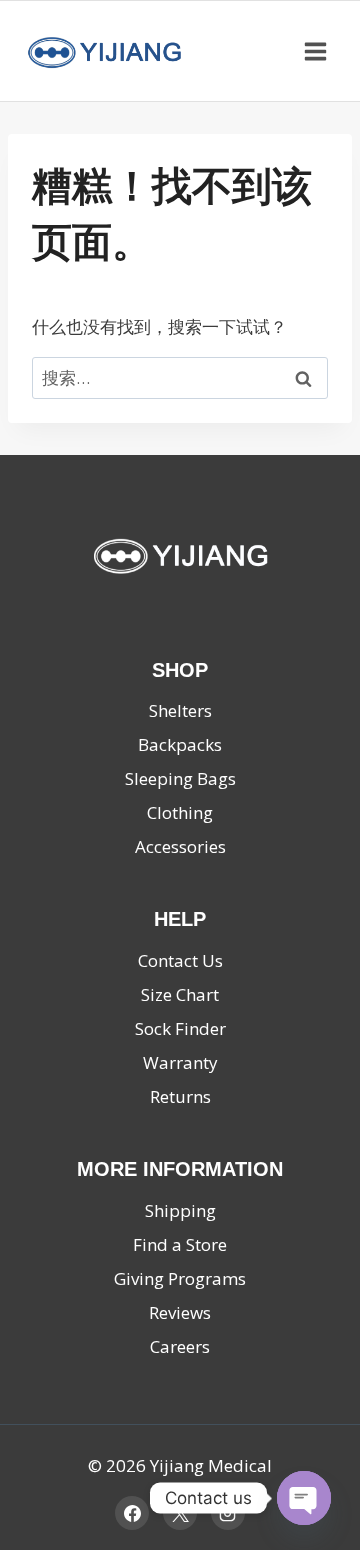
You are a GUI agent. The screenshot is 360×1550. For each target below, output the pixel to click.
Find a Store (180, 1244)
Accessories (180, 846)
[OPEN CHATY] (304, 1498)
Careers (180, 1346)
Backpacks (180, 744)
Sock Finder (180, 1028)
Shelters (180, 710)
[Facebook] (132, 1513)
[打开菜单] (315, 51)
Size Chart (180, 994)
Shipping (180, 1210)
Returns (180, 1096)
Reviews (180, 1312)
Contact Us (180, 960)
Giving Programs (180, 1278)
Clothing (180, 812)
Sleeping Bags (180, 778)
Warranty (180, 1062)
